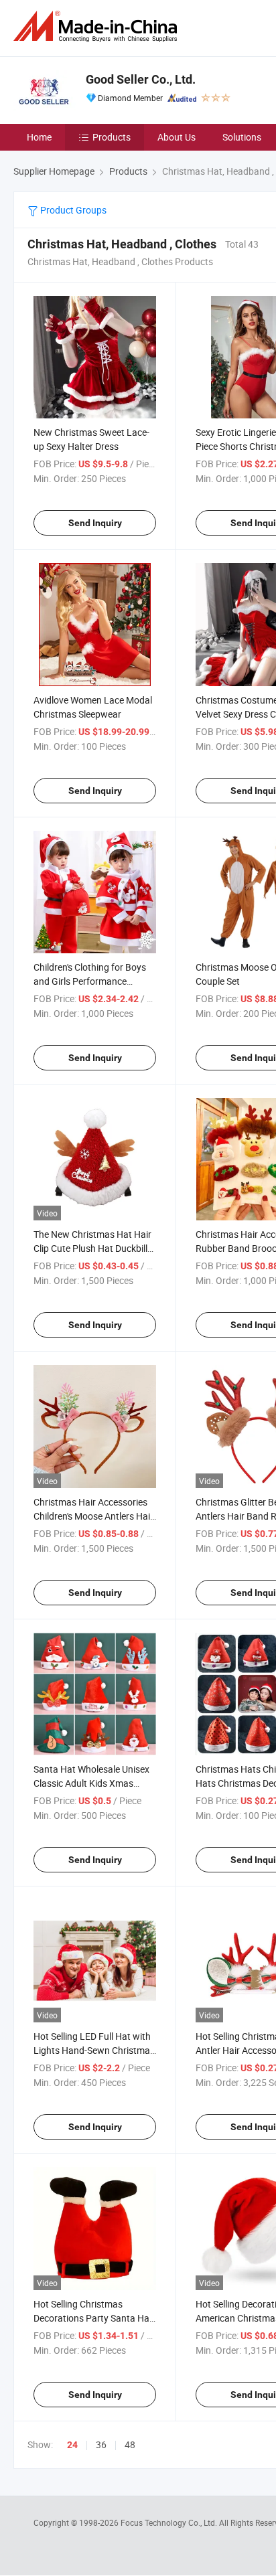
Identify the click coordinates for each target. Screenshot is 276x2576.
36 (101, 2444)
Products (112, 137)
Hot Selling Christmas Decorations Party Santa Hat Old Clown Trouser (93, 2318)
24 (72, 2445)
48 (130, 2444)
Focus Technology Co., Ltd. (170, 2522)
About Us (177, 137)
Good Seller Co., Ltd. (141, 79)
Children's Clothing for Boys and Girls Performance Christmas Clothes (90, 981)
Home (39, 137)
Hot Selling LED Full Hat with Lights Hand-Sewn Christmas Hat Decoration (94, 2050)
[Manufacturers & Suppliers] (98, 26)
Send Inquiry (95, 523)
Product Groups (72, 210)
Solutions (242, 137)
